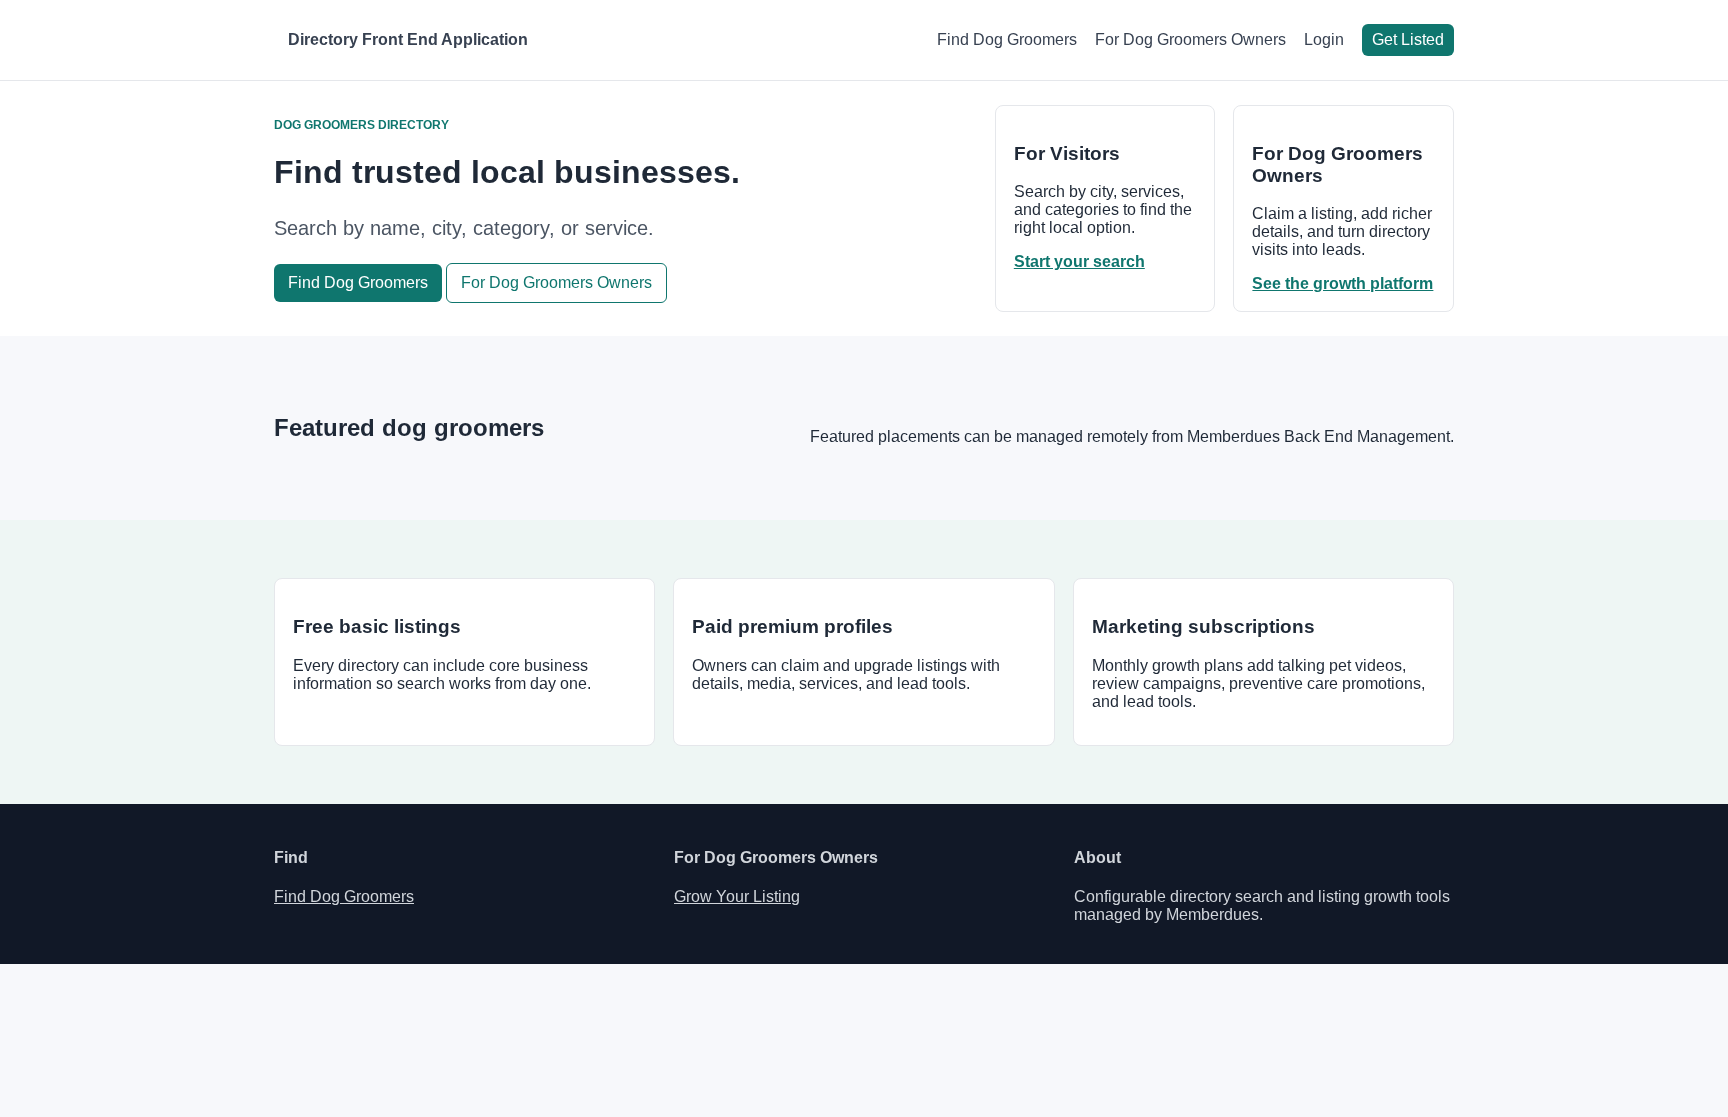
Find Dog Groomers (1007, 39)
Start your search (1079, 261)
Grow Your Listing (737, 896)
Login (1324, 39)
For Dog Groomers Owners (1190, 39)
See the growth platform (1342, 283)
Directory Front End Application (408, 39)
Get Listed (1408, 39)
